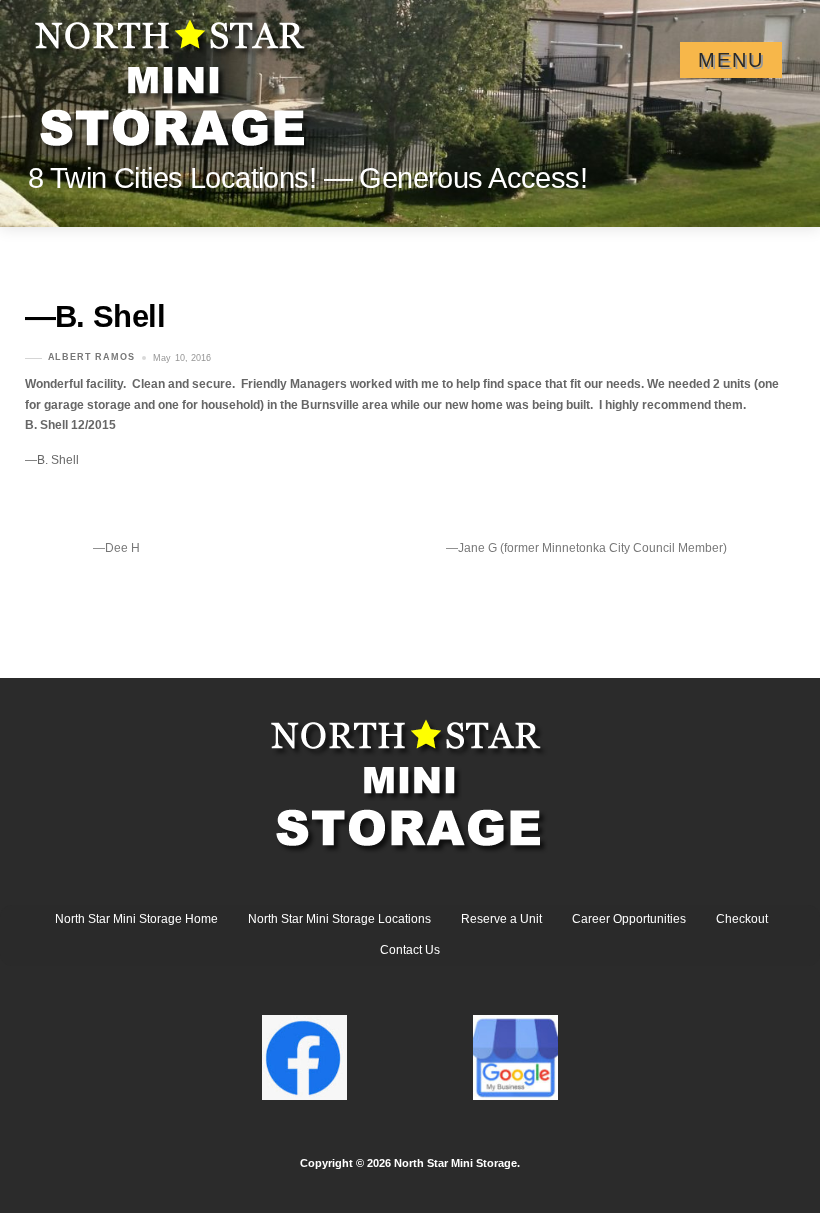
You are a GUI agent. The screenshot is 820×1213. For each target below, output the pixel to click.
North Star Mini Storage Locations (339, 919)
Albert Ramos (91, 358)
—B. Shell (95, 316)
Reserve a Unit (501, 919)
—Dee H (116, 548)
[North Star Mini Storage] (174, 75)
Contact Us (410, 950)
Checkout (742, 919)
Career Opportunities (629, 919)
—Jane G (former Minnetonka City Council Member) (586, 548)
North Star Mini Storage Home (136, 919)
